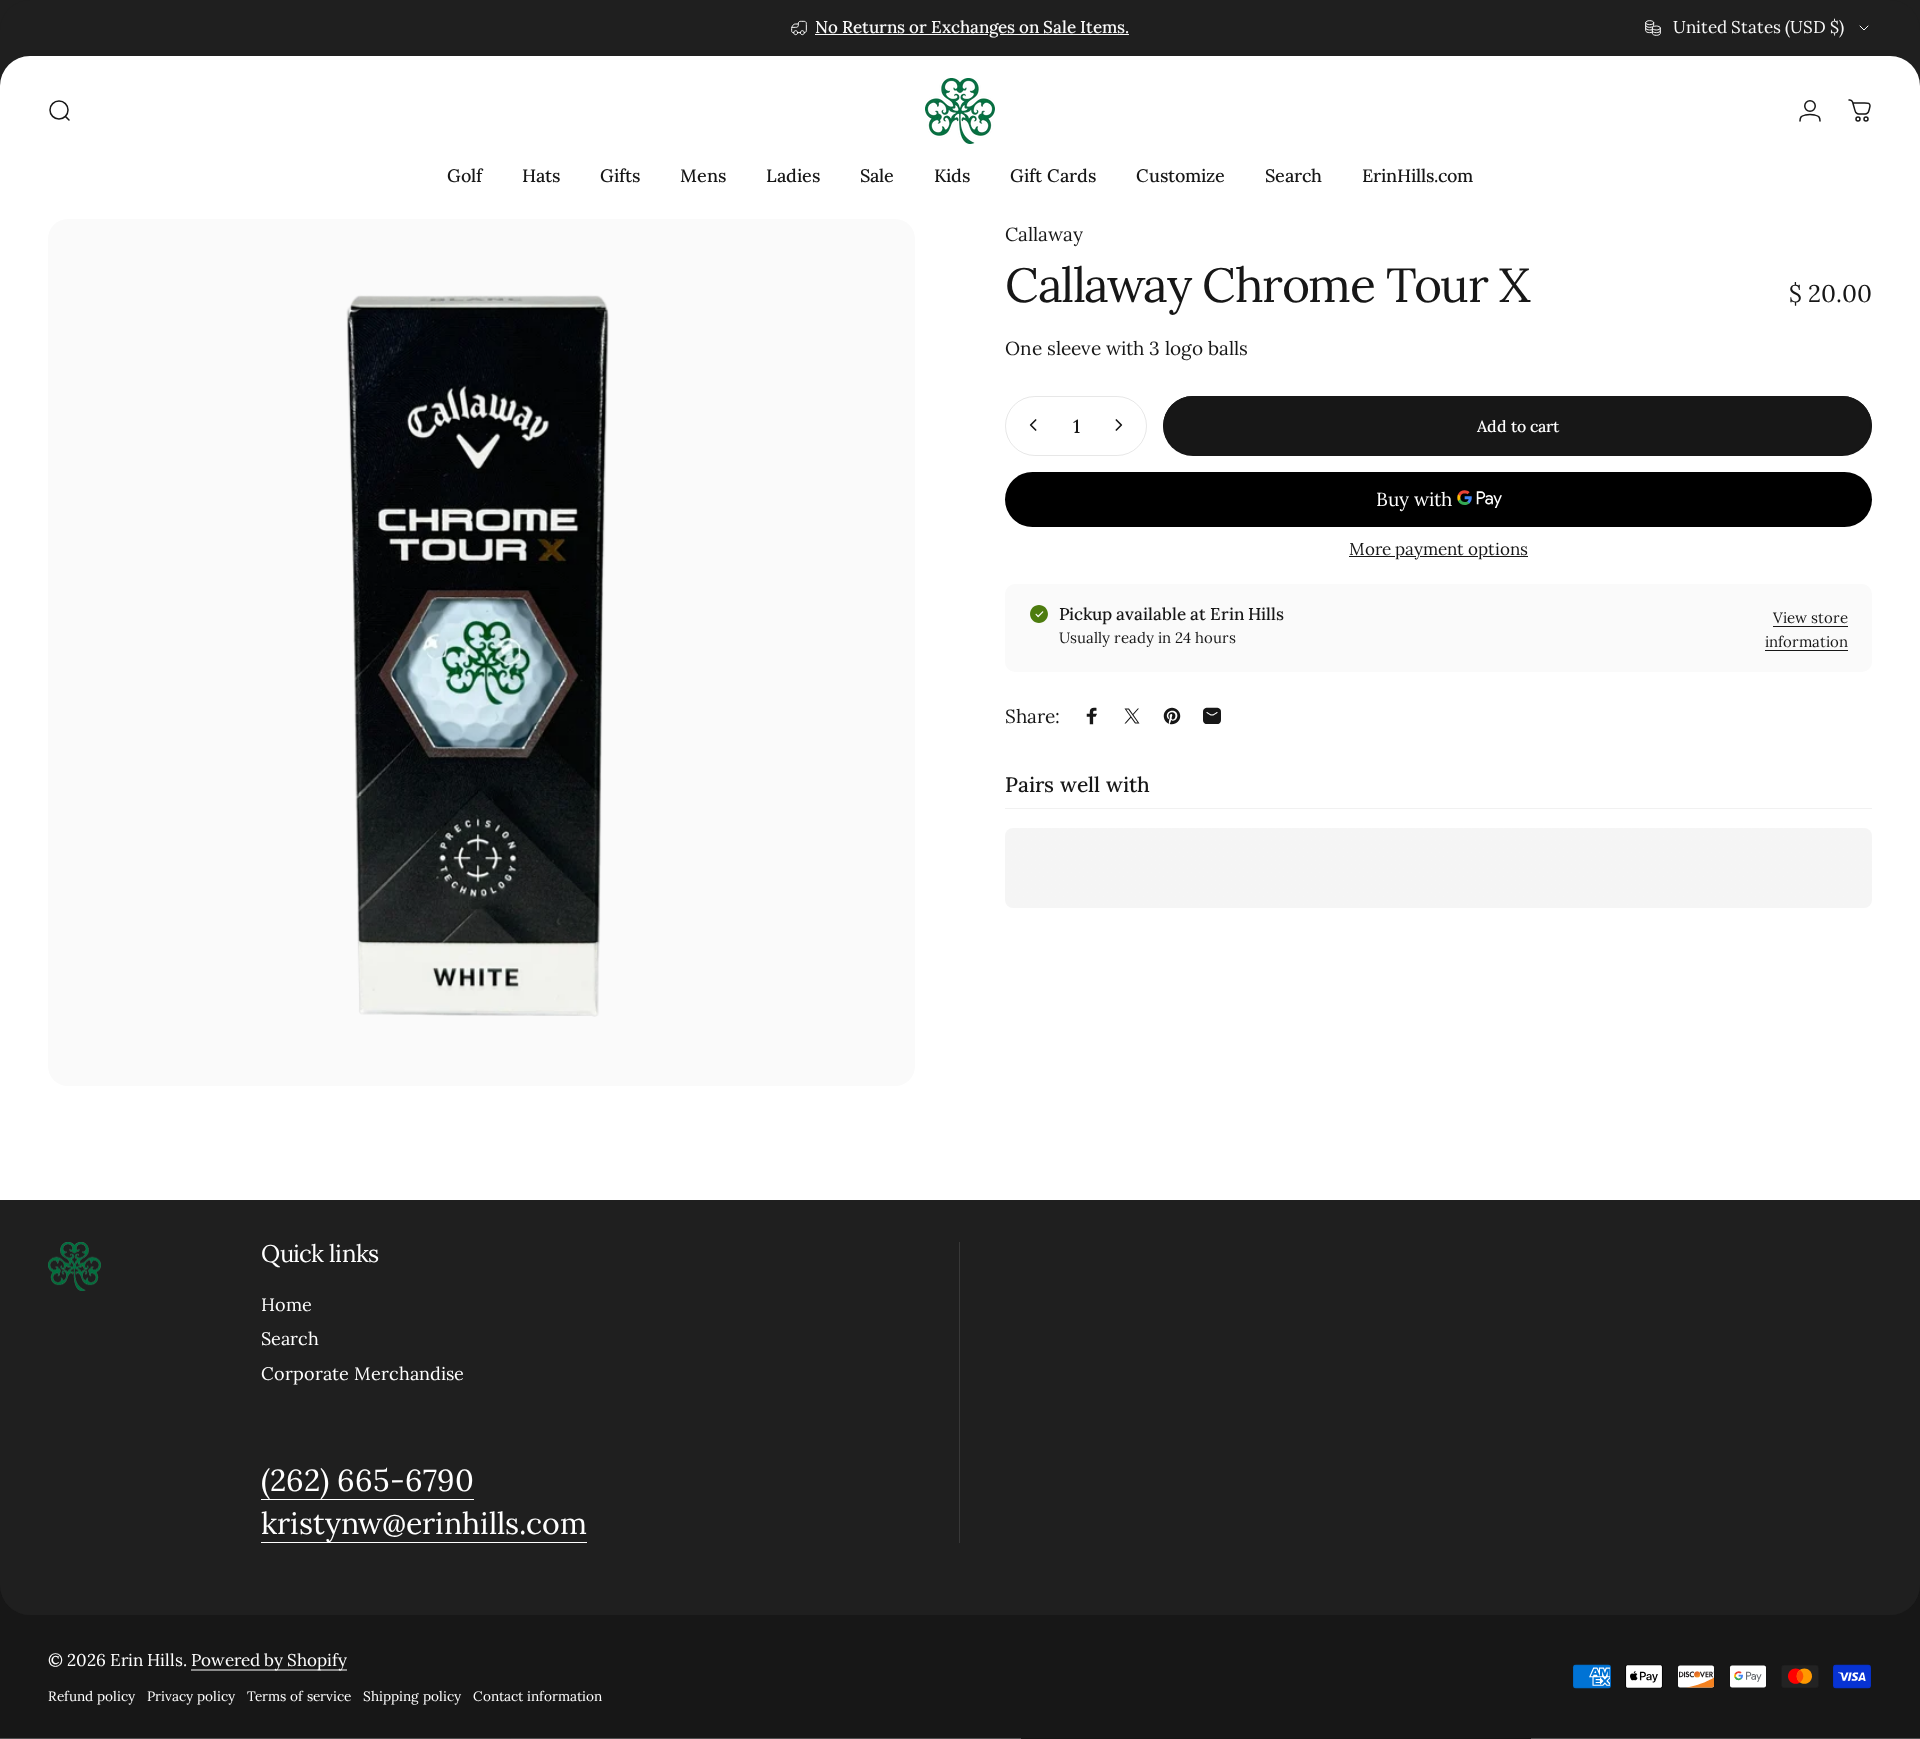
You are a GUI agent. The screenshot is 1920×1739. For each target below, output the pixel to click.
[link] (367, 1481)
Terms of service (299, 1696)
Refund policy (91, 1696)
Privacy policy (191, 1696)
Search (290, 1339)
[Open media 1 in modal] (481, 652)
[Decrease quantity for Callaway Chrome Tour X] (1029, 425)
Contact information (537, 1696)
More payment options (1438, 548)
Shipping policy (412, 1696)
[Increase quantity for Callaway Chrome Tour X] (1123, 425)
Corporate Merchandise (362, 1374)
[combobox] (1758, 28)
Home (286, 1305)
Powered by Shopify (269, 1660)
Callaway (1044, 234)
